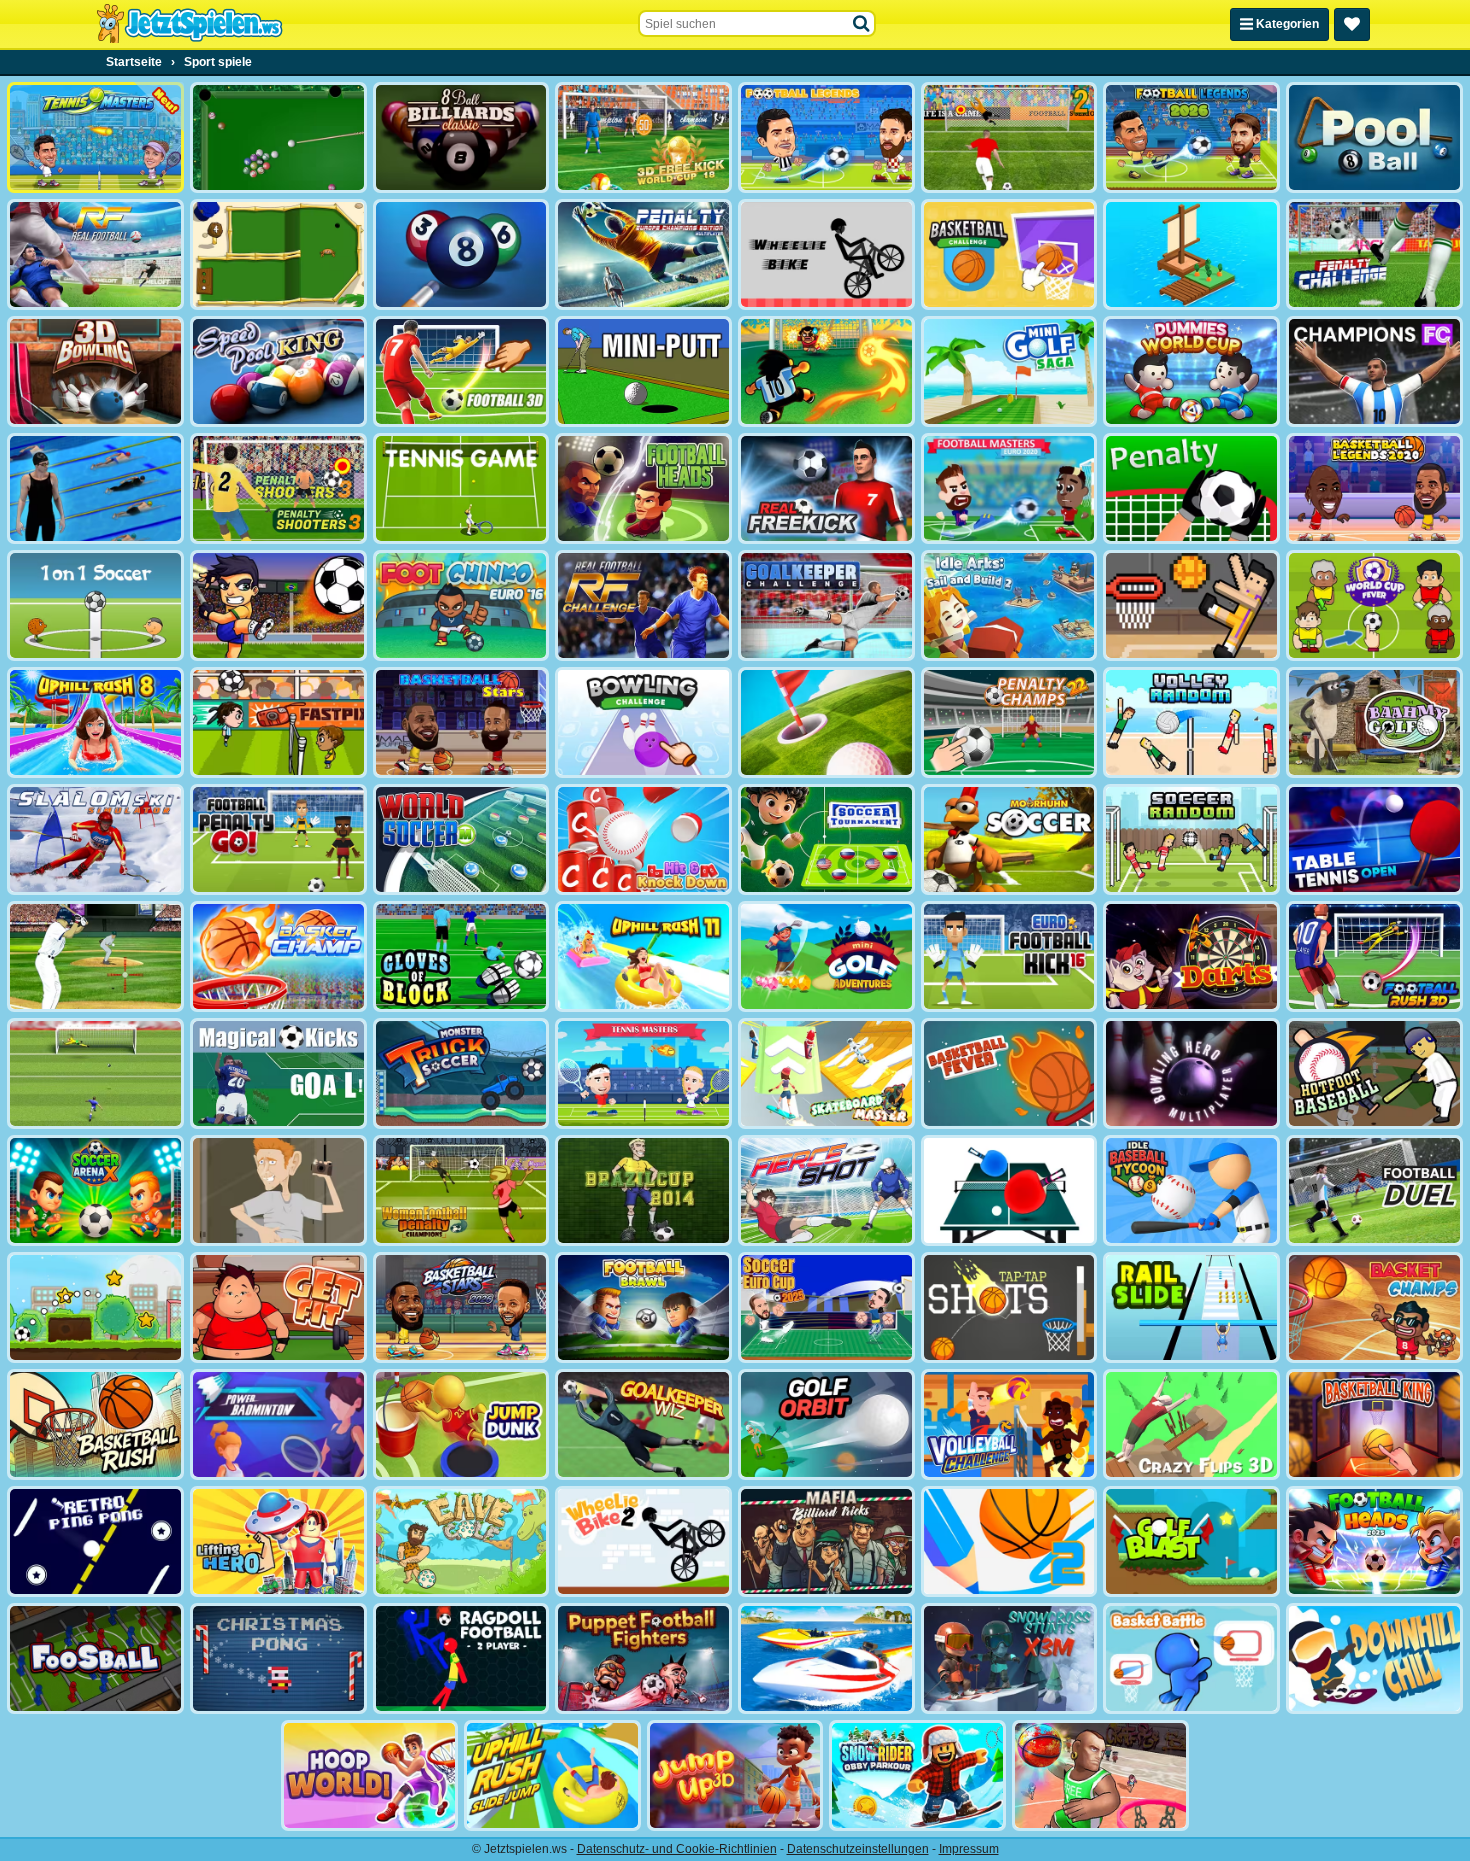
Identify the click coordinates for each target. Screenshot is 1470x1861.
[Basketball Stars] (461, 722)
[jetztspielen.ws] (189, 24)
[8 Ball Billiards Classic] (461, 137)
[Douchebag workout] (278, 1190)
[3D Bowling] (95, 371)
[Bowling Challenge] (643, 722)
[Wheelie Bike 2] (643, 1541)
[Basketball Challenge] (1009, 254)
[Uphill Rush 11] (643, 956)
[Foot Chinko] (826, 371)
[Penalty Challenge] (1374, 254)
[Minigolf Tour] (826, 722)
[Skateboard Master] (826, 1073)
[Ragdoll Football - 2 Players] (461, 1658)
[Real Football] (95, 254)
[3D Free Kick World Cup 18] (643, 137)
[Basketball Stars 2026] (461, 1307)
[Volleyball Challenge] (1009, 1424)
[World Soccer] (461, 839)
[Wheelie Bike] (826, 254)
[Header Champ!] (278, 722)
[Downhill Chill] (1374, 1658)
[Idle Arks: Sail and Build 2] (1009, 605)
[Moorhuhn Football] (1009, 839)
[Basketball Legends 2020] (1374, 488)
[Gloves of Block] (461, 956)
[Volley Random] (1191, 722)
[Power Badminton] (278, 1424)
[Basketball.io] (1100, 1775)
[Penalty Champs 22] (1009, 722)
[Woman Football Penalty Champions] (461, 1190)
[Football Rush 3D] (1374, 956)
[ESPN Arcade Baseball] (95, 956)
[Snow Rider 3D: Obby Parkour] (917, 1775)
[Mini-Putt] (643, 371)
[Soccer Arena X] (95, 1190)
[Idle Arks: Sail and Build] (1191, 254)
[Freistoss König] (278, 1073)
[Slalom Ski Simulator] (95, 839)
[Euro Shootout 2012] (95, 1073)
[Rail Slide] (1191, 1307)
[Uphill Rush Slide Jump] (552, 1775)
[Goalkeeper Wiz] (643, 1424)
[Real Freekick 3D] (826, 488)
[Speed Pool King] (278, 371)
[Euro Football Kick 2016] (1009, 956)
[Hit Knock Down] (643, 839)
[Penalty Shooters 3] (278, 488)
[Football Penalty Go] (278, 839)
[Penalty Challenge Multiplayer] (643, 254)
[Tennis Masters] (643, 1073)
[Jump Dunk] (461, 1424)
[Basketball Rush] (95, 1424)
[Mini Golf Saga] (1009, 371)
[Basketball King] (1374, 1424)
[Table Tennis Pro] (1009, 1190)
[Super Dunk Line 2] (1009, 1541)
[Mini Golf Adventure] (826, 956)
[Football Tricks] (278, 605)
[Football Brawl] (643, 1307)
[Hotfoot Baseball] (1374, 1073)
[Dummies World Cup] (1191, 371)
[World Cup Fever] (1374, 605)
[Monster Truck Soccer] (461, 1073)
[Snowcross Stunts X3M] (1009, 1658)
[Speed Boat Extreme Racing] (826, 1658)
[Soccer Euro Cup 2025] (826, 1307)
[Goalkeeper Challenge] (826, 605)
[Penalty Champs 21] (1191, 488)
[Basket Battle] (1191, 1658)
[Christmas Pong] (278, 1658)
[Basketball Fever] (1009, 1073)
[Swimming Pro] (95, 488)
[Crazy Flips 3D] (1191, 1424)
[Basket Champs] (1374, 1307)
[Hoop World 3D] (369, 1775)
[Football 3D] (461, 371)
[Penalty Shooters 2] (1009, 137)
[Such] (862, 24)
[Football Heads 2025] (1374, 1541)
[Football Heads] (643, 488)
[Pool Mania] (461, 254)
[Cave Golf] (461, 1541)
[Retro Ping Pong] (95, 1541)
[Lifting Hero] (278, 1541)
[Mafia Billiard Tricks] (826, 1541)
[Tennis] (461, 488)
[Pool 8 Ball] (1374, 137)
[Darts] (1191, 956)
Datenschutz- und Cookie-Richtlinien (677, 1849)
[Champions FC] (1374, 371)
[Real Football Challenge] (643, 605)
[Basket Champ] (278, 956)
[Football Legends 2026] (1191, 137)
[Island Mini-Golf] (278, 254)
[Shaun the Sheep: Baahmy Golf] (1374, 722)
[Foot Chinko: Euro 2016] (461, 605)
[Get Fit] (278, 1307)
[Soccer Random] (1191, 839)
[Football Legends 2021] (826, 137)
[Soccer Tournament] (826, 839)
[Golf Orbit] (826, 1424)
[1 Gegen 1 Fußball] (95, 605)
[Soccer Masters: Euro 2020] (1009, 488)
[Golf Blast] (1191, 1541)
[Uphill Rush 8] (95, 722)
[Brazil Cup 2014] (643, 1190)
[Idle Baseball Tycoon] (1191, 1190)
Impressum (969, 1849)
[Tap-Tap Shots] (1009, 1307)
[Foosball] (95, 1658)
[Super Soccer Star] (95, 1307)
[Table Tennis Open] (1374, 839)
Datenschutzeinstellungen (858, 1849)
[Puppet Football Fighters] (643, 1658)
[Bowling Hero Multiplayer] (1191, 1073)
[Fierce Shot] (826, 1190)
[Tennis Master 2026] (95, 137)
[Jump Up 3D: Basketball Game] (735, 1775)
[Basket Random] (1191, 605)
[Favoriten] (1352, 24)
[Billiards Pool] (278, 137)
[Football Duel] (1374, 1190)
